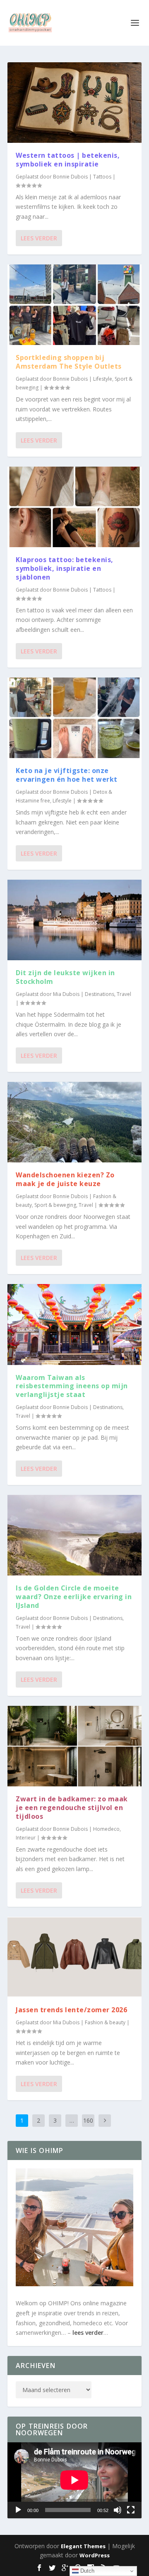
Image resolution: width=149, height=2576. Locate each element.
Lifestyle (103, 379)
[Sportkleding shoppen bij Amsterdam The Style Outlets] (74, 305)
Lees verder (39, 238)
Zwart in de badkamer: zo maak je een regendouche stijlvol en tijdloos (72, 1808)
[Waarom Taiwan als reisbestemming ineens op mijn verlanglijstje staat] (74, 1324)
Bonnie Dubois (70, 177)
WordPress (95, 2555)
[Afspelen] (18, 2510)
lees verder (88, 2333)
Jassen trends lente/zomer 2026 (71, 2010)
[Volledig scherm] (131, 2510)
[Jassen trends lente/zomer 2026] (74, 1957)
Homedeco (106, 1829)
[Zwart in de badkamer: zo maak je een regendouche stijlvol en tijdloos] (74, 1746)
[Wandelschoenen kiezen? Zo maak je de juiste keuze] (74, 1122)
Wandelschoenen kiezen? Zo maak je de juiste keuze (65, 1179)
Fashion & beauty (105, 2022)
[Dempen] (118, 2510)
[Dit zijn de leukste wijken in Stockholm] (74, 920)
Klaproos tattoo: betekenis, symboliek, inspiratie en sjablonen (65, 568)
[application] (74, 2480)
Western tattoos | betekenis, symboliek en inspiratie (68, 160)
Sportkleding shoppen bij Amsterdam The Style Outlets (69, 362)
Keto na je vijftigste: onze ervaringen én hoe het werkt (67, 775)
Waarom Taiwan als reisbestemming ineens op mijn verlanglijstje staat (72, 1386)
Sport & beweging (55, 1205)
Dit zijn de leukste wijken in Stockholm (65, 977)
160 (88, 2120)
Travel (124, 994)
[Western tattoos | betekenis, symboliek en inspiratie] (74, 103)
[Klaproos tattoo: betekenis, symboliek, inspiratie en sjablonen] (74, 507)
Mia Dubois (66, 994)
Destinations (100, 994)
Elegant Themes (83, 2546)
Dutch (87, 2571)
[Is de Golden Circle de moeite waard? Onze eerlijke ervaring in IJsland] (74, 1535)
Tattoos (102, 177)
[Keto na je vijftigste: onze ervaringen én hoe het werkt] (74, 718)
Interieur (26, 1838)
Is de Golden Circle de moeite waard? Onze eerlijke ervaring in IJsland (74, 1597)
